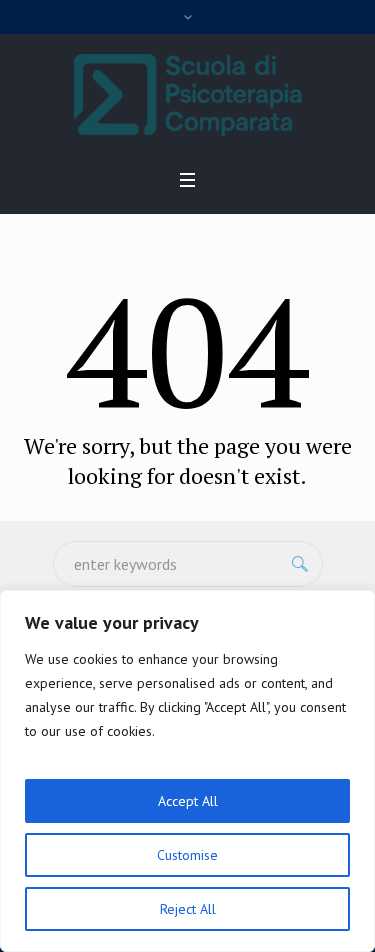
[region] (187, 771)
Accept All (188, 801)
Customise (187, 855)
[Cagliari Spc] (188, 95)
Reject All (188, 909)
